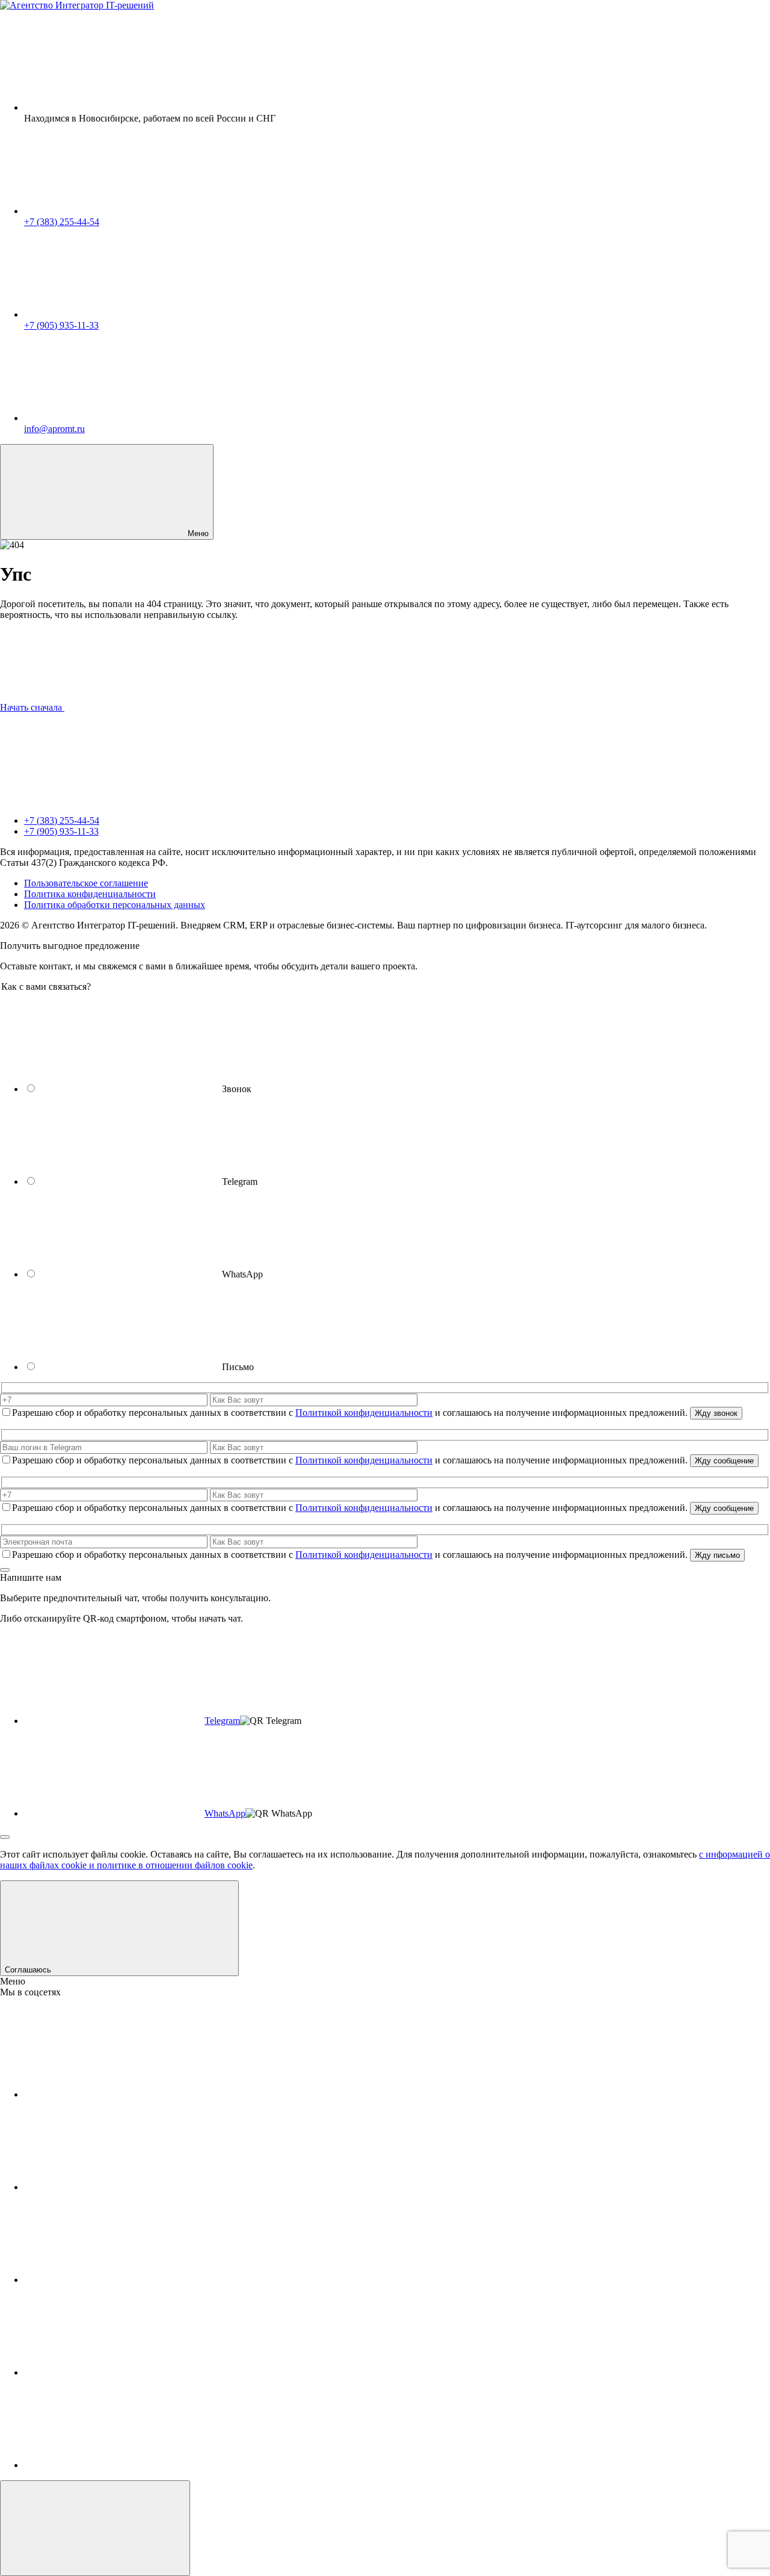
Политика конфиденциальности (90, 894)
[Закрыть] (5, 1570)
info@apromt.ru (54, 429)
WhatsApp (225, 1813)
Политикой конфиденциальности (364, 1413)
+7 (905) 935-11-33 (61, 325)
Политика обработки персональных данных (115, 905)
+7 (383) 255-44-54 (62, 222)
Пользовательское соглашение (86, 883)
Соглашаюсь (29, 1970)
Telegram (222, 1721)
